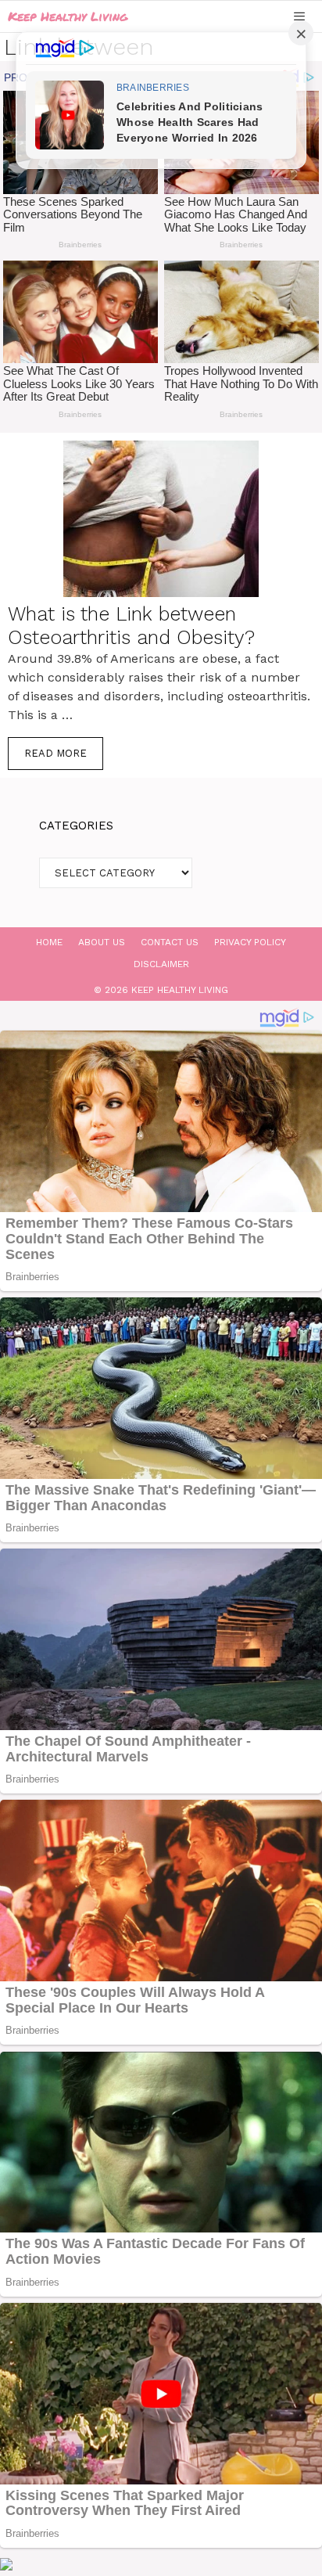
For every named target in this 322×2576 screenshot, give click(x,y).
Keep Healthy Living (68, 16)
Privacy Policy (250, 942)
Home (49, 942)
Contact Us (170, 942)
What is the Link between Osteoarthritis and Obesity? (131, 626)
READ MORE (55, 753)
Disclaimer (161, 964)
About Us (102, 942)
